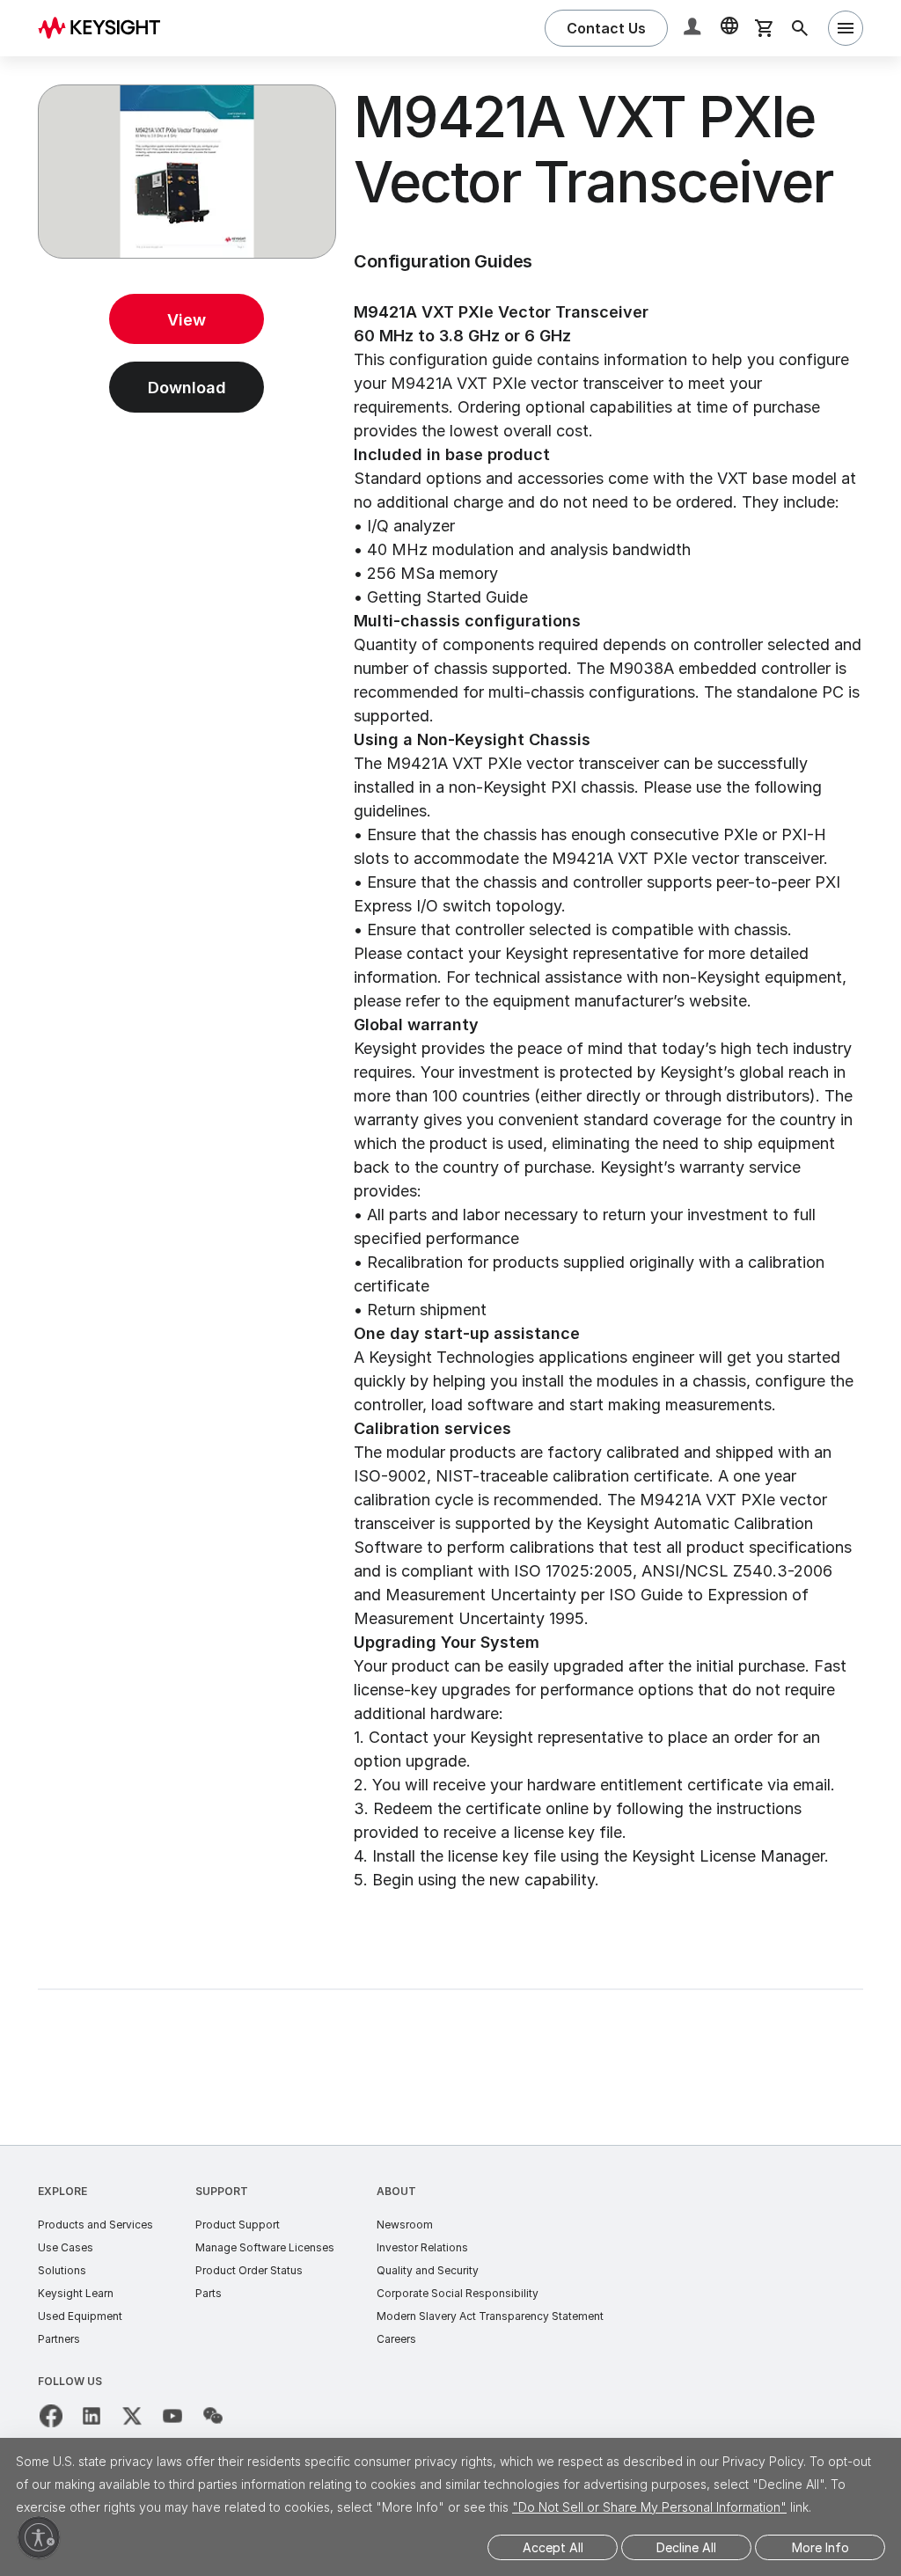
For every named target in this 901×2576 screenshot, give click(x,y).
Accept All (553, 2547)
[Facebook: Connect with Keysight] (51, 2416)
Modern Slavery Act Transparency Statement (490, 2316)
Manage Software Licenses (265, 2247)
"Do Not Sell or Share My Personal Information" (649, 2507)
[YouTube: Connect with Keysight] (172, 2416)
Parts (209, 2293)
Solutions (62, 2270)
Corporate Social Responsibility (458, 2293)
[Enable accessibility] (39, 2537)
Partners (59, 2339)
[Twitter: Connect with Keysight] (132, 2416)
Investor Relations (422, 2247)
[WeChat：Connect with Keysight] (213, 2416)
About (396, 2191)
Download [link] (187, 388)
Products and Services (95, 2225)
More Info (820, 2547)
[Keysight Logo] (106, 28)
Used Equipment (80, 2316)
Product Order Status (249, 2270)
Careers (396, 2339)
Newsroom (405, 2225)
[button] (694, 29)
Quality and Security (428, 2270)
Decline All (686, 2547)
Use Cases (66, 2247)
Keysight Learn (76, 2293)
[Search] (800, 28)
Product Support (238, 2225)
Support (222, 2191)
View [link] (187, 320)
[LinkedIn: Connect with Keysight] (92, 2416)
